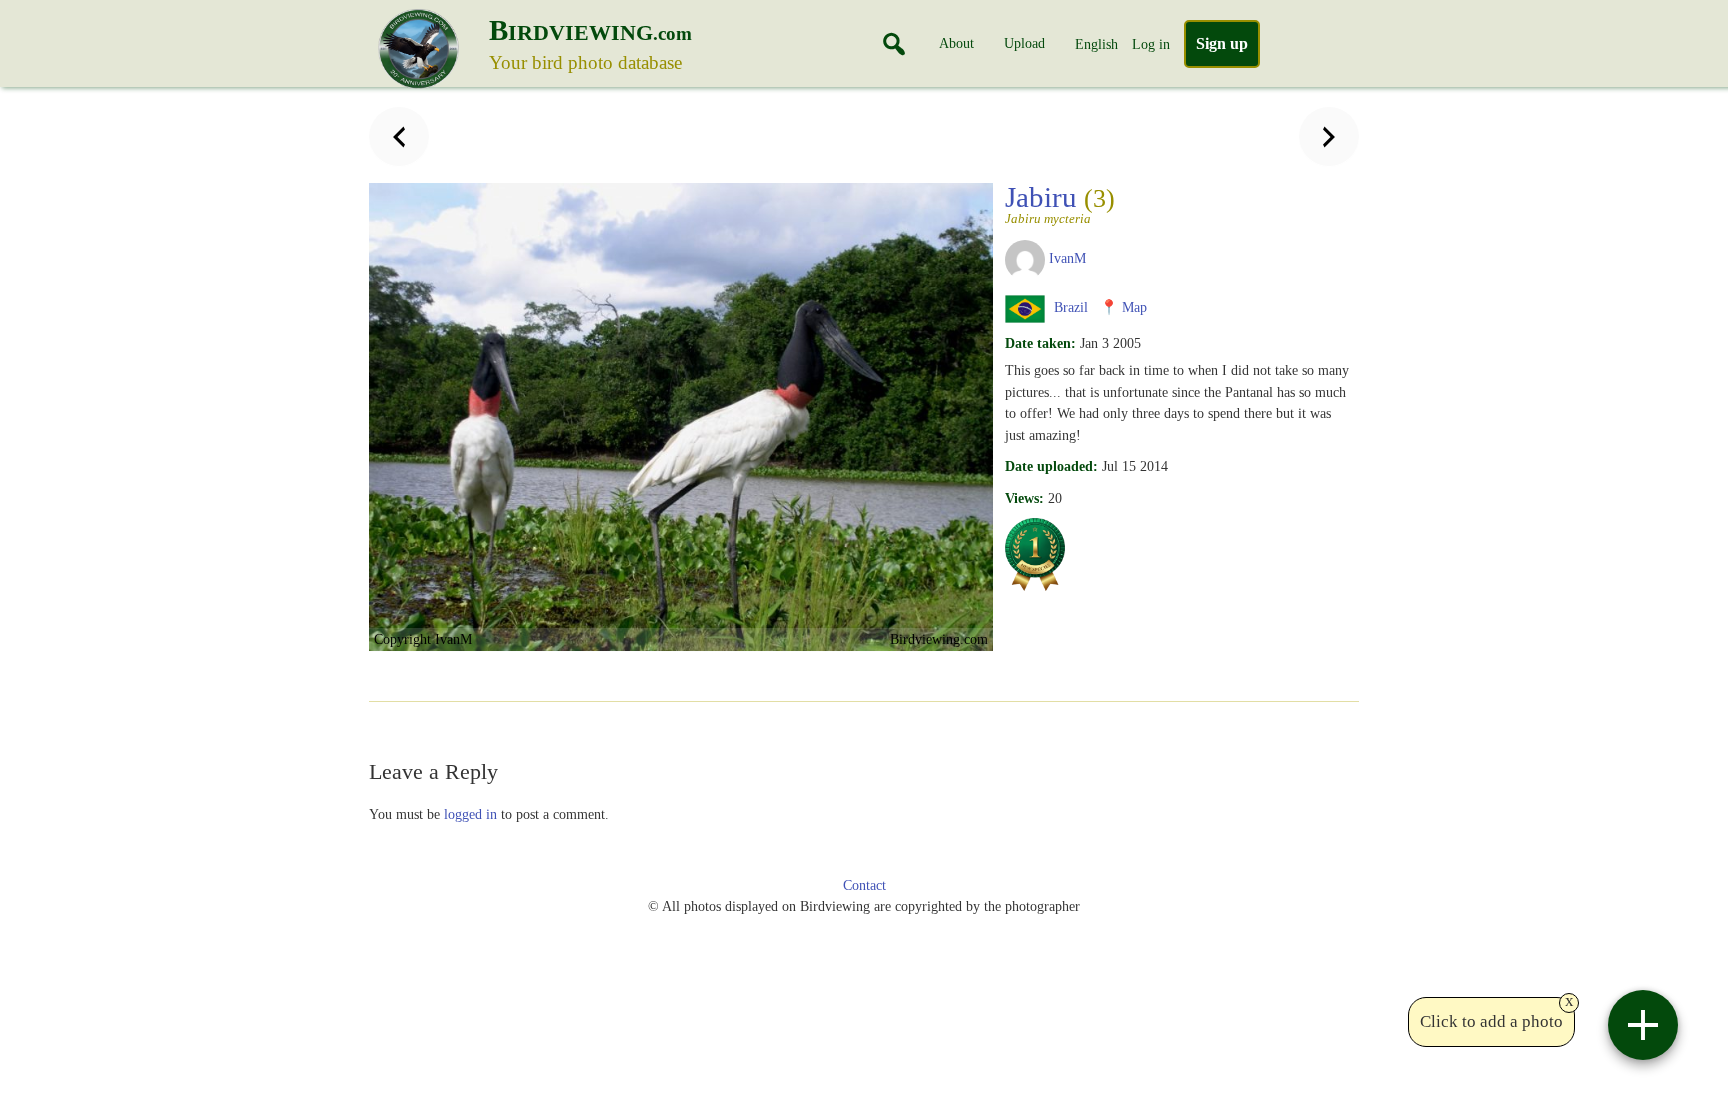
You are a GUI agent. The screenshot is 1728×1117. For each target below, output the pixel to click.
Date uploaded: (1051, 466)
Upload (1024, 43)
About (956, 43)
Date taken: (1040, 343)
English (1096, 44)
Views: (1024, 498)
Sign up (1222, 43)
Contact (864, 885)
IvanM (1067, 258)
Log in (1151, 44)
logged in (470, 814)
